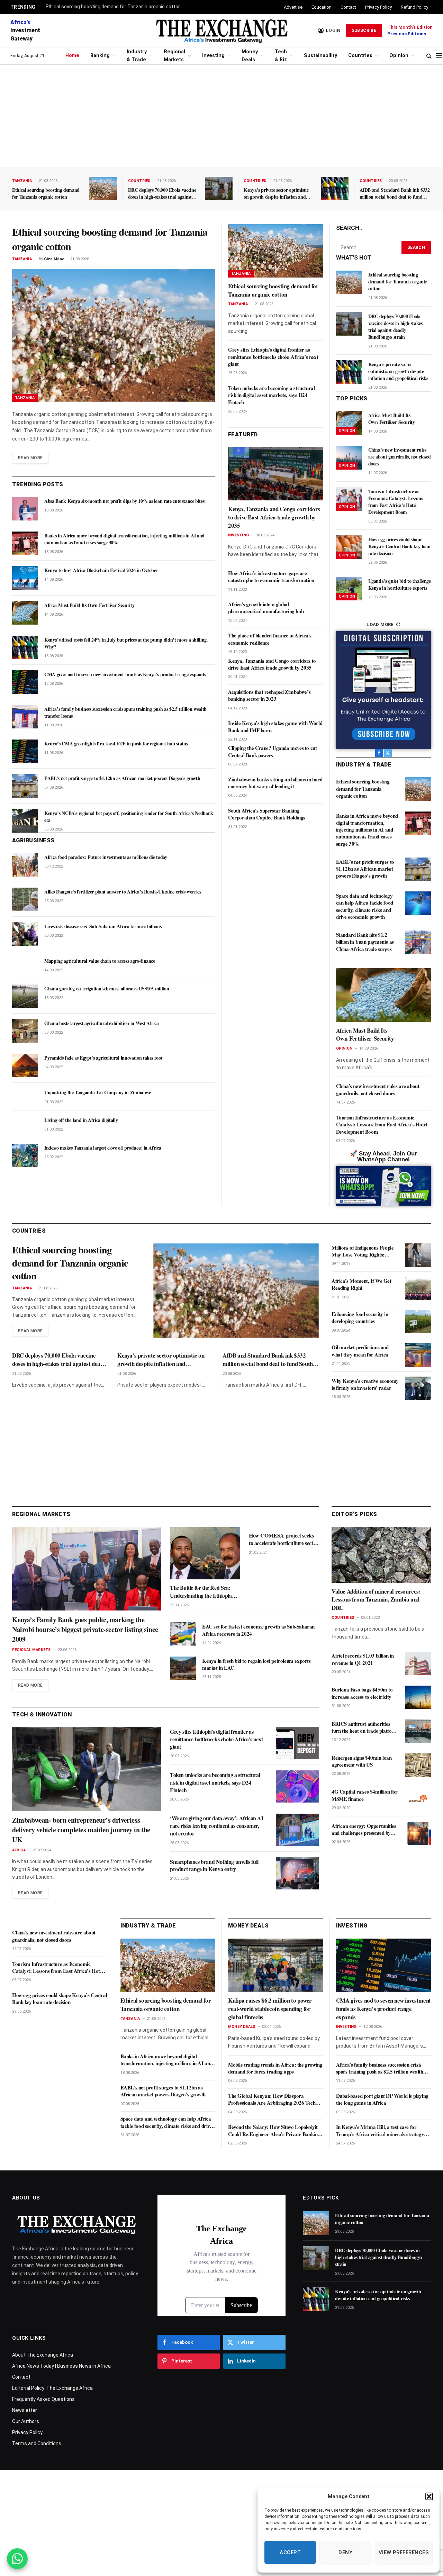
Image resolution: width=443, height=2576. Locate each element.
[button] (429, 2496)
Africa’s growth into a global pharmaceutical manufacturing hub (266, 608)
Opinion (399, 56)
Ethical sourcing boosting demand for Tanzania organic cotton (113, 7)
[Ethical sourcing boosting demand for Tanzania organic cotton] (103, 188)
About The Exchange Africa (43, 2355)
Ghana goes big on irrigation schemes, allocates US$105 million (107, 989)
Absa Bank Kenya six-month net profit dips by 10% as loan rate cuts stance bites (124, 501)
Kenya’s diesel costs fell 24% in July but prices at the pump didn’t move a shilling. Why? (126, 643)
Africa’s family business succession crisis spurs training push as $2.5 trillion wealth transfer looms (125, 713)
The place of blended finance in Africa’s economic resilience (270, 639)
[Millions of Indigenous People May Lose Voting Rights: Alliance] (418, 1255)
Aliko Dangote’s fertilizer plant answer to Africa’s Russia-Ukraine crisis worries (123, 892)
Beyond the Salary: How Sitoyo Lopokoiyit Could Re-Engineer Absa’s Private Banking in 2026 (274, 2130)
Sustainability (320, 56)
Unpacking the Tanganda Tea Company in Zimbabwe (98, 1092)
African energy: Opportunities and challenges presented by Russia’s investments (364, 1829)
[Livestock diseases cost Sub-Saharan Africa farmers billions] (25, 934)
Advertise (293, 7)
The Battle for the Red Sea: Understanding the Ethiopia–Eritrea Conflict (202, 1592)
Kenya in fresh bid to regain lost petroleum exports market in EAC (256, 1664)
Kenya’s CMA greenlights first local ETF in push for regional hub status (116, 744)
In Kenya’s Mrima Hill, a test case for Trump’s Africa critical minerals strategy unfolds (380, 2130)
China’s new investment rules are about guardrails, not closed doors (400, 457)
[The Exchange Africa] (221, 30)
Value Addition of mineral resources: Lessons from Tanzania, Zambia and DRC (376, 1600)
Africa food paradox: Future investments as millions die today (106, 857)
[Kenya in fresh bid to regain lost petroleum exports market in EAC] (183, 1668)
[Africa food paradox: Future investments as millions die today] (25, 865)
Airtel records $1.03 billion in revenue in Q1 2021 (363, 1659)
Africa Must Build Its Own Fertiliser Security (89, 605)
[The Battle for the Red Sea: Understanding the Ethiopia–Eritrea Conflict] (205, 1553)
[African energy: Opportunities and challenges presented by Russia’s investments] (418, 1833)
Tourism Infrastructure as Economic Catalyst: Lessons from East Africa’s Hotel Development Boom (396, 502)
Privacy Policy (378, 7)
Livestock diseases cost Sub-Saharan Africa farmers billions (103, 926)
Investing (213, 56)
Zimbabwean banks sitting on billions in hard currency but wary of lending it (275, 783)
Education (322, 7)
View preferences (404, 2552)
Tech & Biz (281, 56)
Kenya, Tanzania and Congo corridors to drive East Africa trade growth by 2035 (274, 517)
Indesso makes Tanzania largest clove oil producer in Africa (103, 1148)
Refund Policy (414, 7)
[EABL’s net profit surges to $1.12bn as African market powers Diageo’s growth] (25, 786)
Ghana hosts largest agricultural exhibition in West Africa (102, 1023)
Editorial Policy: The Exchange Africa (52, 2388)
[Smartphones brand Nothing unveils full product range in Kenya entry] (297, 1873)
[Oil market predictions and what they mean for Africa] (418, 1355)
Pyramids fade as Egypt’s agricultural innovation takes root (103, 1058)
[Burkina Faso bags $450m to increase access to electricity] (418, 1697)
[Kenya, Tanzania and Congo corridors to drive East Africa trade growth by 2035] (276, 474)
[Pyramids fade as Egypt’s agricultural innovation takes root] (25, 1065)
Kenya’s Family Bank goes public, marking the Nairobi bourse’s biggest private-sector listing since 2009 (85, 1630)
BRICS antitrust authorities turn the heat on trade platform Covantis (365, 1727)
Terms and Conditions (37, 2443)
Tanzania (22, 181)
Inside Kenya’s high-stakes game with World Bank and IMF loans (275, 727)
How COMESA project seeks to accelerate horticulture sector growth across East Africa (283, 1539)
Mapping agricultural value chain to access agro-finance (100, 961)
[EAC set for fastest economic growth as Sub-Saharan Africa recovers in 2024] (183, 1634)
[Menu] (439, 56)
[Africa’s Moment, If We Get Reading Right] (418, 1288)
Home (72, 56)
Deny (345, 2552)
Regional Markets (174, 56)
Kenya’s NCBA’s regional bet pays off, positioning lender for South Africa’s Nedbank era (129, 817)
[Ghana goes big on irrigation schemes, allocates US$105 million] (25, 996)
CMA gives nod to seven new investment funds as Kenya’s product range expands (125, 674)
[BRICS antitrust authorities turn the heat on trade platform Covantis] (418, 1731)
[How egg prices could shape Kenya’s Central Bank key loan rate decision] (349, 547)
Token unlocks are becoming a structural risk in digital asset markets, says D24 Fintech (271, 395)
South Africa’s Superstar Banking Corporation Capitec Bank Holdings (267, 814)
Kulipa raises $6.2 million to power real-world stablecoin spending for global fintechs (270, 2009)
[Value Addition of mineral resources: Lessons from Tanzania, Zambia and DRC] (381, 1555)
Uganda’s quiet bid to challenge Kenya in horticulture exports (400, 584)
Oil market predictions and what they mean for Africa (360, 1351)
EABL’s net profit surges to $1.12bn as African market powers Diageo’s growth (122, 778)
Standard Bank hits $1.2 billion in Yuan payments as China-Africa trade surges (365, 942)
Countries (360, 56)
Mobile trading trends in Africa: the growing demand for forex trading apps (275, 2068)
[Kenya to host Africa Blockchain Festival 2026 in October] (25, 578)
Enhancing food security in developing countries (360, 1318)
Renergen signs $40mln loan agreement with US (362, 1761)
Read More (30, 458)
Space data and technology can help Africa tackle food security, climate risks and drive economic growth (365, 906)
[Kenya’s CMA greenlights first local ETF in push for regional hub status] (25, 751)
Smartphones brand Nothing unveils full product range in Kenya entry (214, 1866)
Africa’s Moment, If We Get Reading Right (361, 1284)
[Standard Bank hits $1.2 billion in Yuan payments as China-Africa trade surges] (418, 942)
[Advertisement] (221, 116)
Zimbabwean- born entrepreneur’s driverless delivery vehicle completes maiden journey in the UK (81, 1830)
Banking (100, 56)
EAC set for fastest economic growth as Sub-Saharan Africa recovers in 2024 (258, 1630)
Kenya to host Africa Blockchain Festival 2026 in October (101, 570)
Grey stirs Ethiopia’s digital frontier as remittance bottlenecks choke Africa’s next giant (273, 357)
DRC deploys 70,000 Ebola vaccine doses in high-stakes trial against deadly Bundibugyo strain (162, 193)
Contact (348, 7)
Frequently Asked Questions (43, 2399)
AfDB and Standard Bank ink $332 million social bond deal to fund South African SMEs (395, 193)
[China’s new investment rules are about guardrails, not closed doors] (349, 457)
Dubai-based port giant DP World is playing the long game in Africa (382, 2099)
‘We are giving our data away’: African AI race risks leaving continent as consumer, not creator (217, 1826)
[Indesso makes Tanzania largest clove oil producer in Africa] (25, 1155)
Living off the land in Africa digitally (81, 1120)
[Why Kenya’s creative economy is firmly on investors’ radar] (418, 1388)
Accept (290, 2552)
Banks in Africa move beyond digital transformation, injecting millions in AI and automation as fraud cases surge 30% (124, 539)
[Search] (429, 56)
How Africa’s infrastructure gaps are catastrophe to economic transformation (271, 577)
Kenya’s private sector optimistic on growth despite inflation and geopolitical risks (276, 193)
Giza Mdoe (54, 259)
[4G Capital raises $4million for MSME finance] (418, 1799)
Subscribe (364, 30)
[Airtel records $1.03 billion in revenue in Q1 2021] (418, 1663)
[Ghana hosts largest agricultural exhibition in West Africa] (25, 1031)
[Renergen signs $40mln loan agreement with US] (418, 1765)
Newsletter (25, 2410)
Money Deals (250, 56)
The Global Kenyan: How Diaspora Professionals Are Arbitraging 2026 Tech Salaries (272, 2099)
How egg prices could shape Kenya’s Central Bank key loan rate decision (399, 546)
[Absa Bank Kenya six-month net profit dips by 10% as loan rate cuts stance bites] (25, 509)
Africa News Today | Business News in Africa (61, 2366)
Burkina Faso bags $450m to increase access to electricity (362, 1693)
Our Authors (26, 2421)
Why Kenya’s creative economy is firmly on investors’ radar (365, 1384)
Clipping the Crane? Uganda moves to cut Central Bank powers (272, 751)
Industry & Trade (137, 56)
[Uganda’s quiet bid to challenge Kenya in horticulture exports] (349, 589)
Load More (380, 624)
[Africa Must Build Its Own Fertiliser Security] (25, 613)
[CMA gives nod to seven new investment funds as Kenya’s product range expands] (25, 682)
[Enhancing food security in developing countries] (418, 1322)
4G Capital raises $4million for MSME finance (365, 1795)
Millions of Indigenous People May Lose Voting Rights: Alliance (363, 1251)
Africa (19, 1850)
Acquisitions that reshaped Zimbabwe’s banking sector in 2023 (269, 695)
